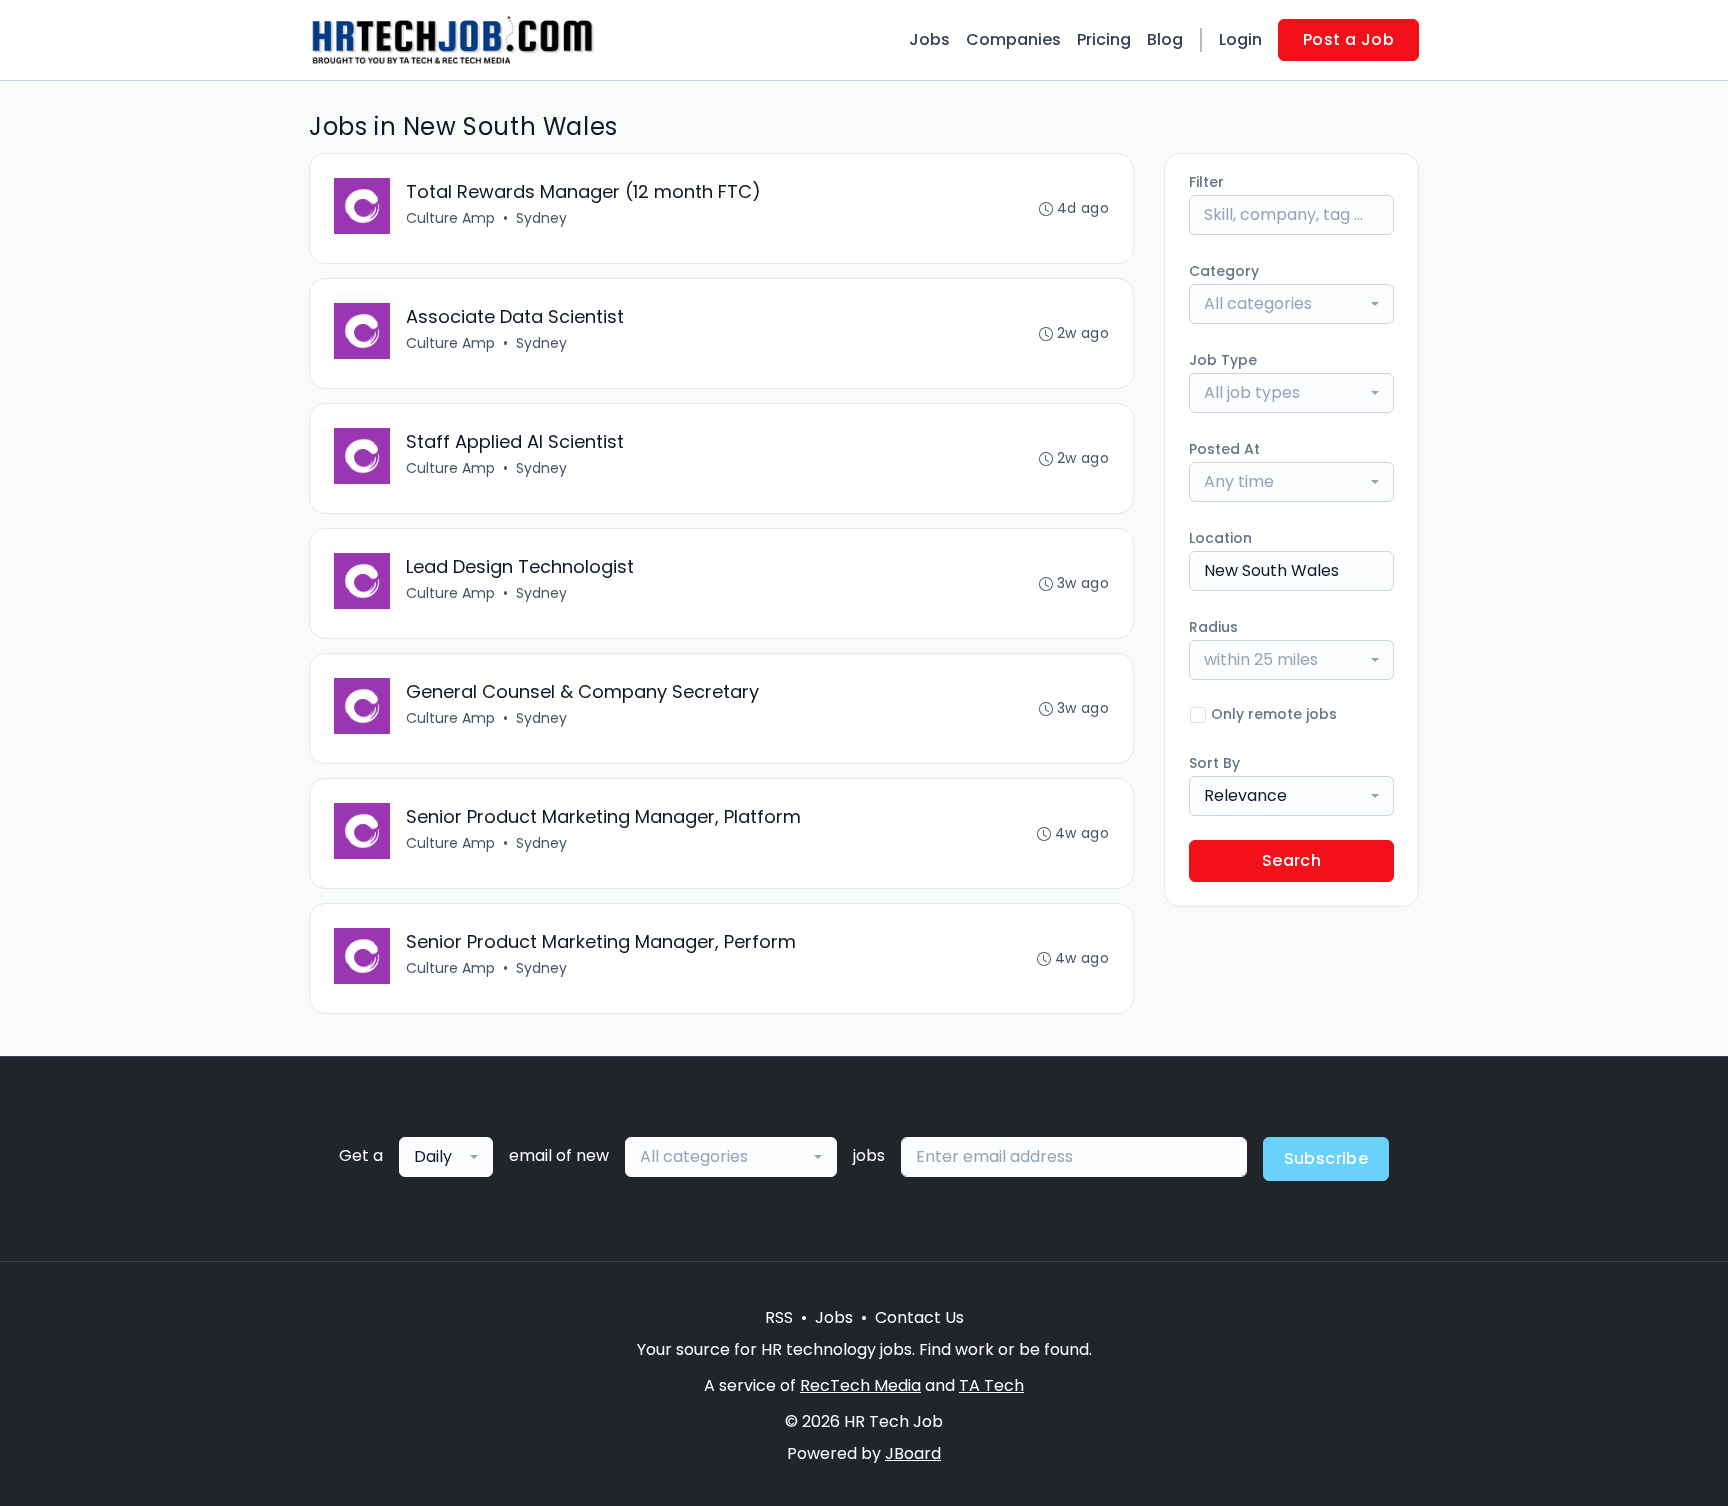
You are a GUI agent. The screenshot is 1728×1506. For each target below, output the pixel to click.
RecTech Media (860, 1385)
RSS (779, 1317)
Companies (1013, 39)
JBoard (913, 1453)
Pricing (1104, 39)
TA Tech (991, 1385)
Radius (1213, 627)
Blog (1165, 39)
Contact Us (919, 1317)
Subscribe (1326, 1158)
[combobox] (1291, 304)
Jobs (929, 39)
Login (1240, 39)
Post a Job (1348, 39)
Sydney (541, 218)
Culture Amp (450, 218)
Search (1291, 860)
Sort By (1214, 763)
